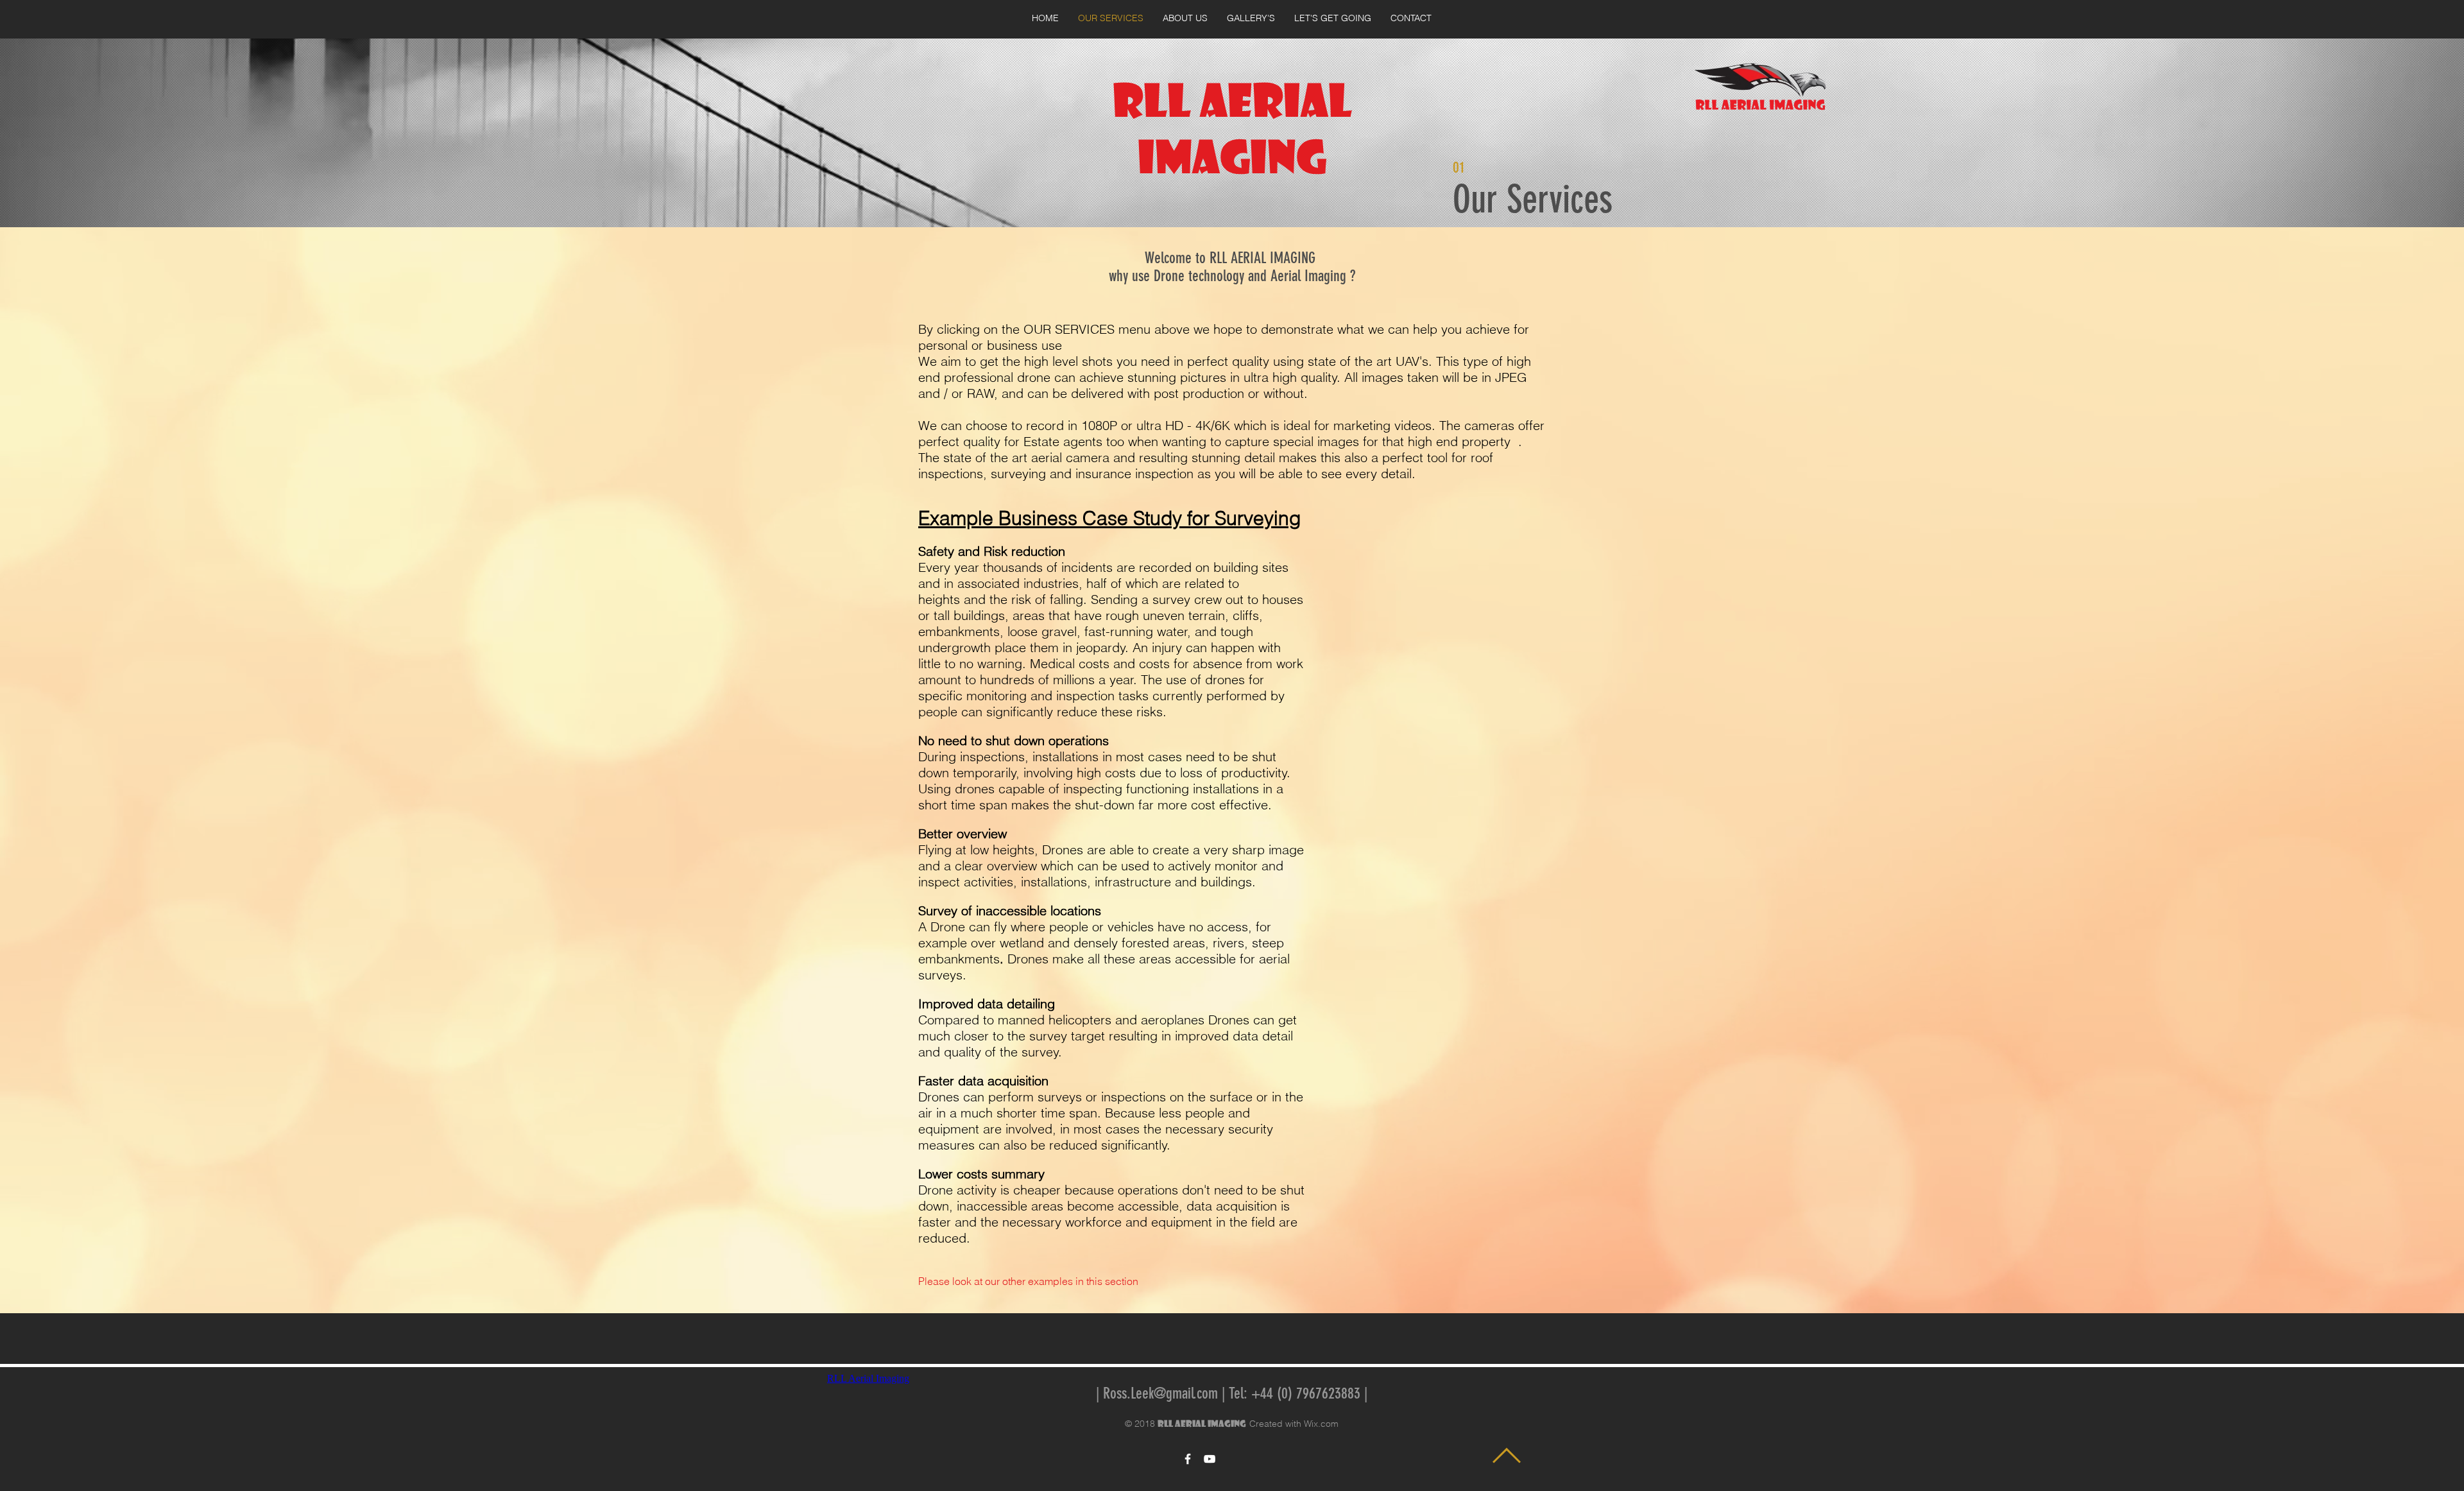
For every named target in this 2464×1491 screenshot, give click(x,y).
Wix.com (1321, 1424)
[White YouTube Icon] (1210, 1459)
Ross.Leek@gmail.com (1160, 1393)
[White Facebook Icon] (1188, 1459)
